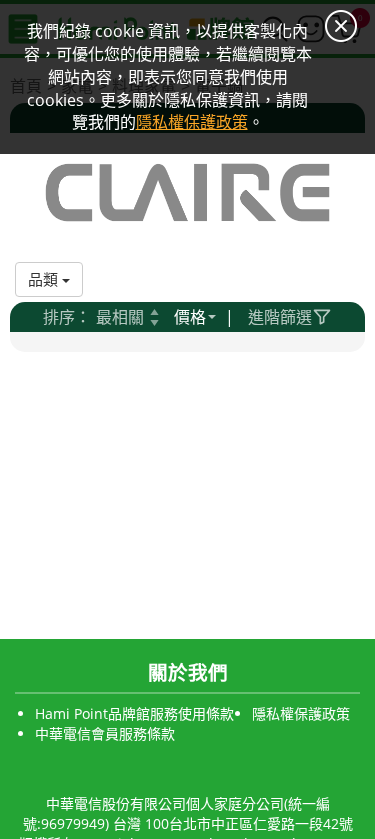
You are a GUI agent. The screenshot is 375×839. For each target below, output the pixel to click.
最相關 (120, 317)
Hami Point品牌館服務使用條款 (134, 713)
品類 (45, 279)
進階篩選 (280, 317)
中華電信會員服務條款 (105, 733)
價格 (190, 317)
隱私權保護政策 (301, 713)
